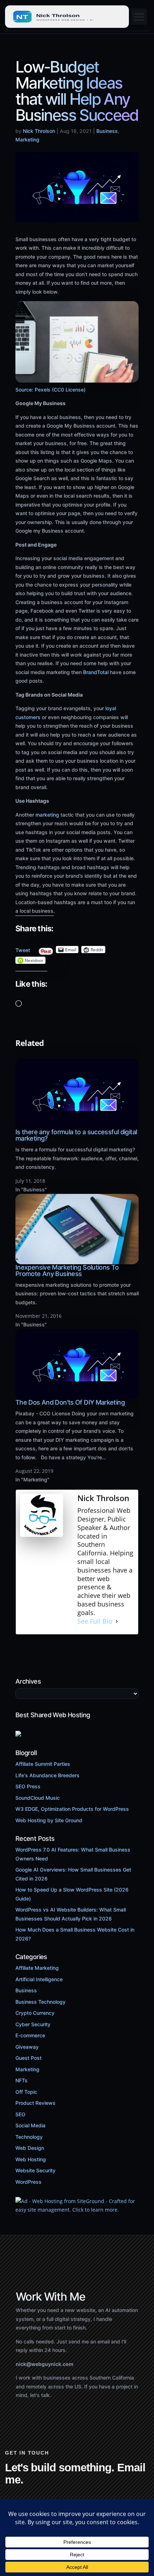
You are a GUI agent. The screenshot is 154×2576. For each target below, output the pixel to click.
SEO (20, 2114)
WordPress (28, 2182)
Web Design (30, 2148)
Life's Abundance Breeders (47, 1775)
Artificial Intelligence (39, 1979)
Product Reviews (35, 2103)
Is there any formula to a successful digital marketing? (76, 1135)
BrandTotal (95, 672)
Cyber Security (33, 2024)
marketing (47, 815)
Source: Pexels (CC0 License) (50, 390)
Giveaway (27, 2047)
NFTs (21, 2080)
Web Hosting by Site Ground (49, 1820)
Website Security (35, 2170)
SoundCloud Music (38, 1798)
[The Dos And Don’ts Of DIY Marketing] (77, 1395)
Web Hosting (31, 2159)
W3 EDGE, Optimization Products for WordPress (72, 1809)
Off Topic (26, 2092)
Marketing (27, 139)
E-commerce (30, 2035)
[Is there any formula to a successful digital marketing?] (77, 1125)
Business (107, 131)
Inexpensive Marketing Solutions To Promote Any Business (67, 1270)
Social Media (30, 2125)
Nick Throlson (39, 131)
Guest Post (28, 2058)
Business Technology (40, 2002)
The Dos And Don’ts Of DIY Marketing (70, 1402)
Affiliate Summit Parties (43, 1764)
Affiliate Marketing (37, 1968)
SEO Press (28, 1786)
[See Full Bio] (117, 1621)
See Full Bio (95, 1621)
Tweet (23, 948)
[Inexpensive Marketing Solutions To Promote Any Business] (77, 1260)
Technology (29, 2137)
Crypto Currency (35, 2013)
